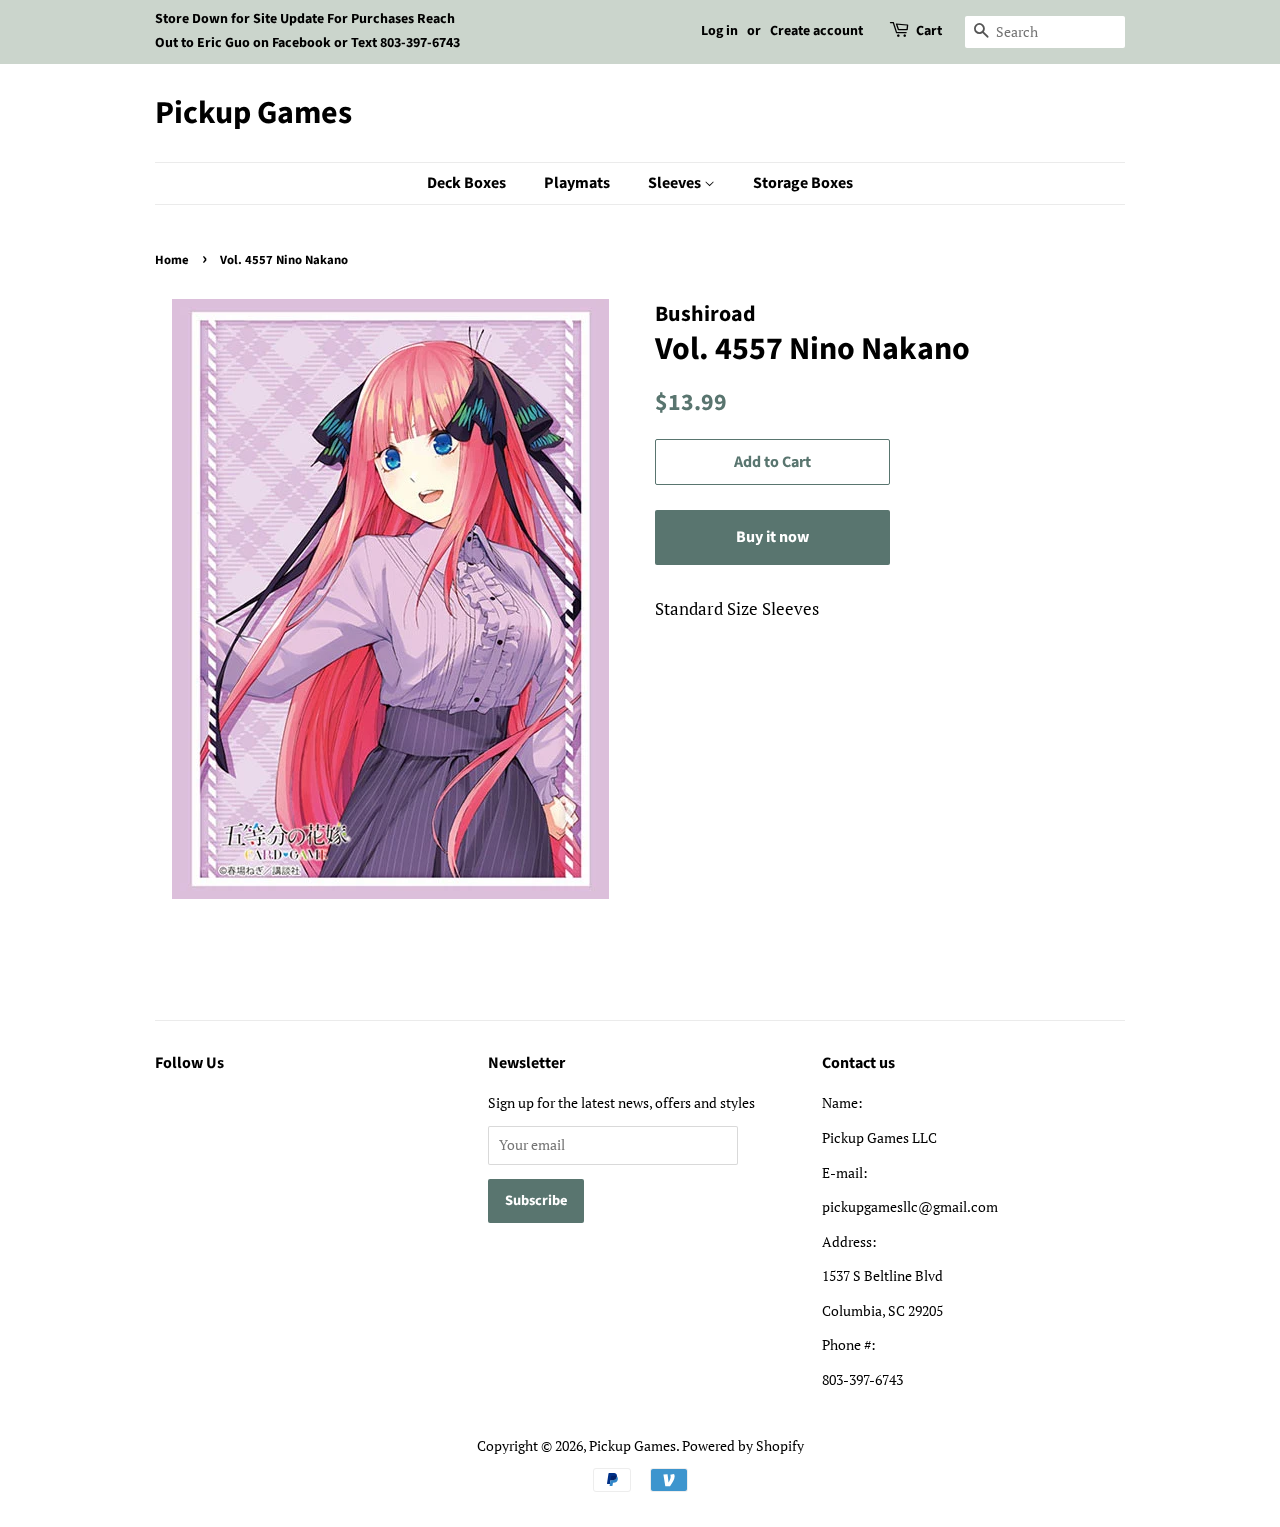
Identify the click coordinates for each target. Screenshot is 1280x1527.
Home (172, 260)
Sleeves (676, 183)
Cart (929, 31)
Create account (816, 31)
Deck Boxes (466, 183)
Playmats (577, 183)
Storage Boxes (803, 183)
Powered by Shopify (743, 1445)
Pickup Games (253, 113)
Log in (719, 31)
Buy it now (772, 537)
